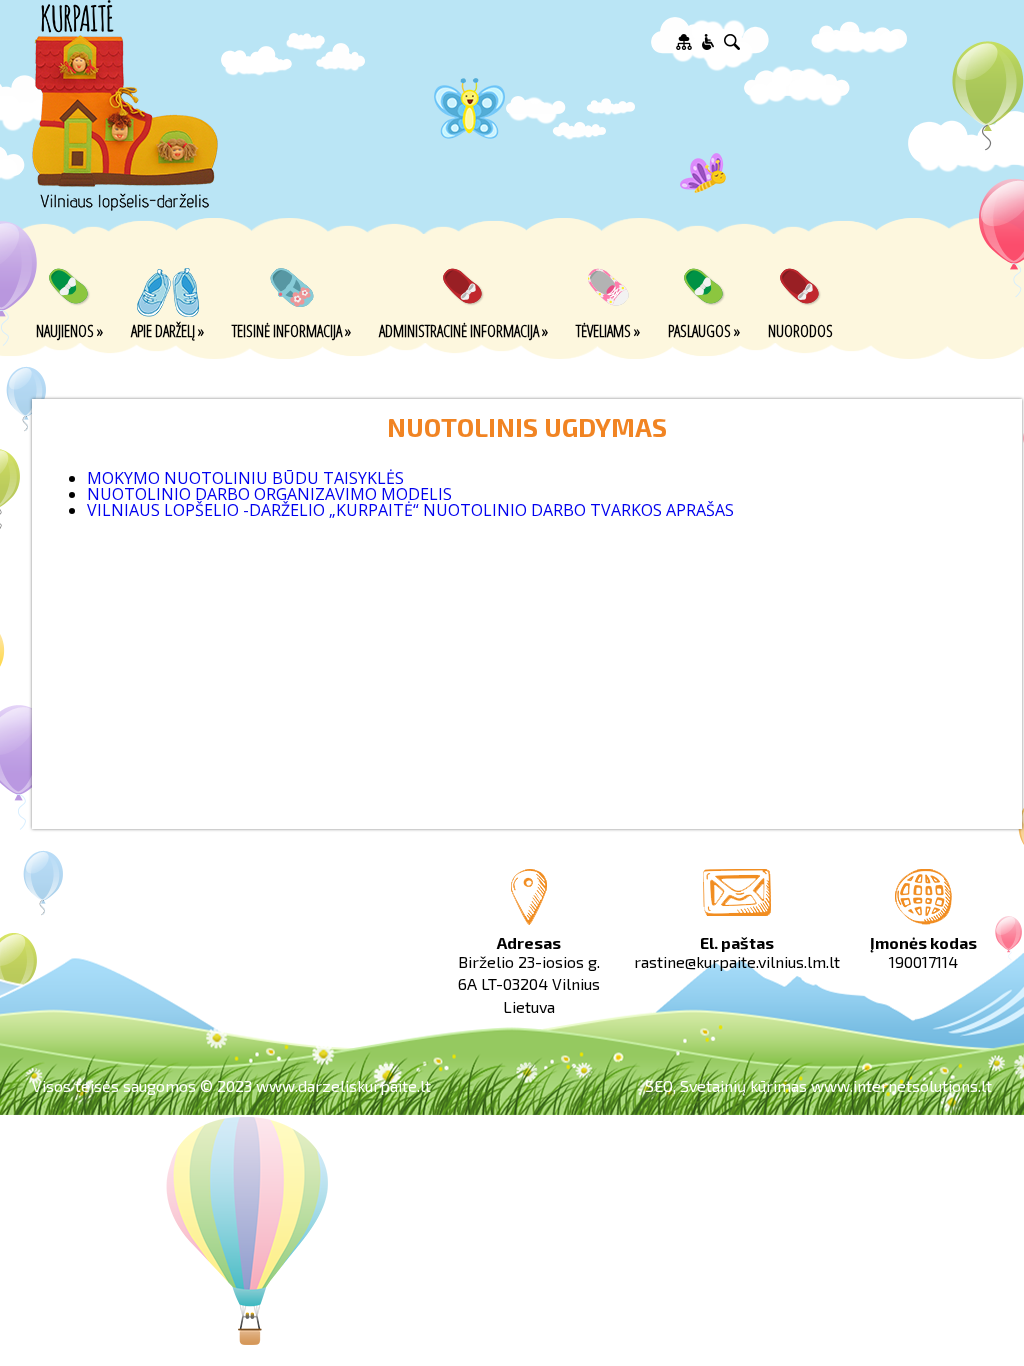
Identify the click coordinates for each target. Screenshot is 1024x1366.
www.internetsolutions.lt (901, 1085)
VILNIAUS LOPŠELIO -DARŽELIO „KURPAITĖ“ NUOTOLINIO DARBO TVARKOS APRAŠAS (410, 510)
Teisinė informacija (291, 329)
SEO (659, 1085)
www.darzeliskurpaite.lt (343, 1085)
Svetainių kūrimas (743, 1085)
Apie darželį (167, 329)
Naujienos (69, 329)
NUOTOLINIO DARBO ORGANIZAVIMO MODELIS (269, 494)
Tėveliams (608, 329)
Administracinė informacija (463, 329)
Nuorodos (800, 329)
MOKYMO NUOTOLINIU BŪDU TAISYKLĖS (245, 478)
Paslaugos (704, 329)
